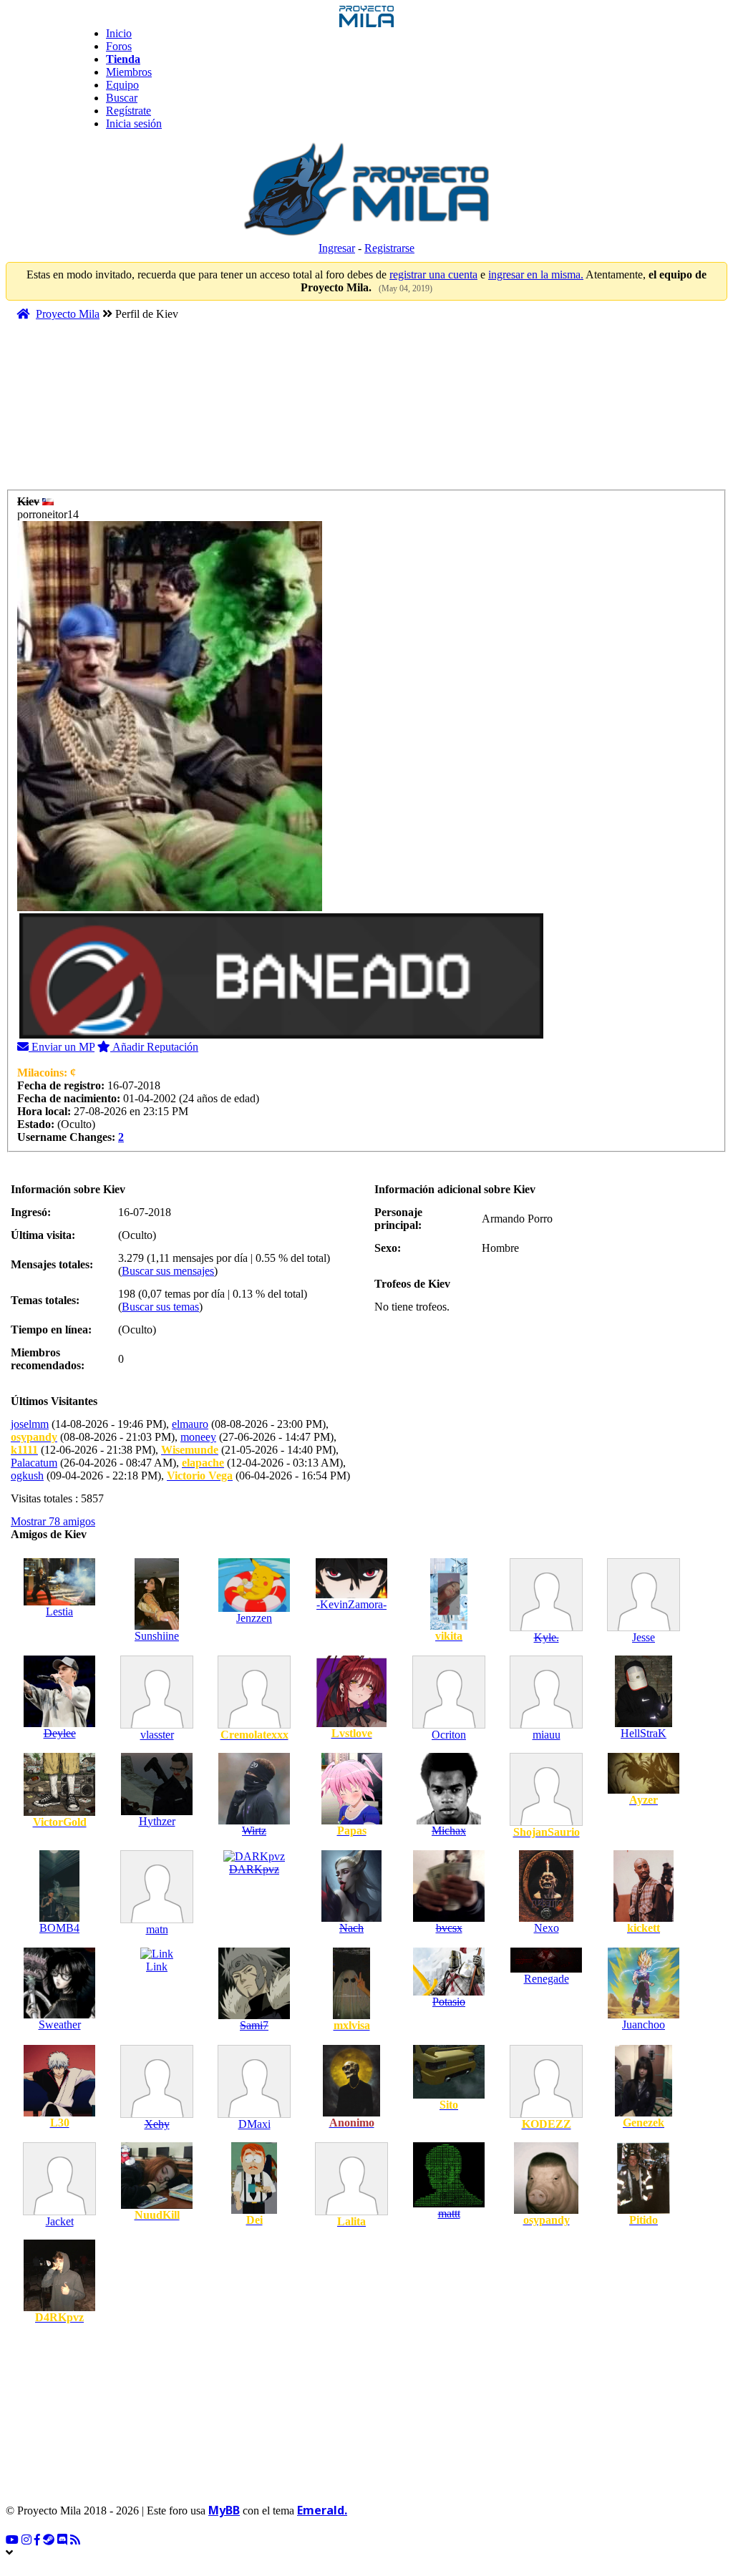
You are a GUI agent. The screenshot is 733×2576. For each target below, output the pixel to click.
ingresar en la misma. (536, 274)
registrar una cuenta (433, 274)
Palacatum (34, 1463)
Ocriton (449, 1735)
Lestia (59, 1612)
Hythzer (157, 1821)
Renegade (547, 1979)
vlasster (157, 1735)
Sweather (60, 2025)
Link (157, 1967)
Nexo (547, 1928)
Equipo (122, 85)
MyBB (224, 2510)
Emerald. (322, 2510)
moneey (198, 1437)
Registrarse (389, 248)
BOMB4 (59, 1928)
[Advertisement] (281, 412)
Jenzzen (254, 1618)
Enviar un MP (62, 1047)
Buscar (122, 98)
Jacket (60, 2221)
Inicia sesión (134, 123)
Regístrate (128, 111)
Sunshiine (157, 1636)
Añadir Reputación (154, 1047)
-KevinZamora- (351, 1604)
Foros (119, 46)
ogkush (27, 1476)
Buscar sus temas (160, 1307)
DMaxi (254, 2124)
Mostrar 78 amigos (53, 1521)
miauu (547, 1735)
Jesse (644, 1637)
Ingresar (337, 248)
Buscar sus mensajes (168, 1271)
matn (157, 1929)
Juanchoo (644, 2025)
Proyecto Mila (68, 314)
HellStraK (644, 1733)
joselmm (30, 1424)
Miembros (129, 72)
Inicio (119, 33)
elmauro (190, 1424)
